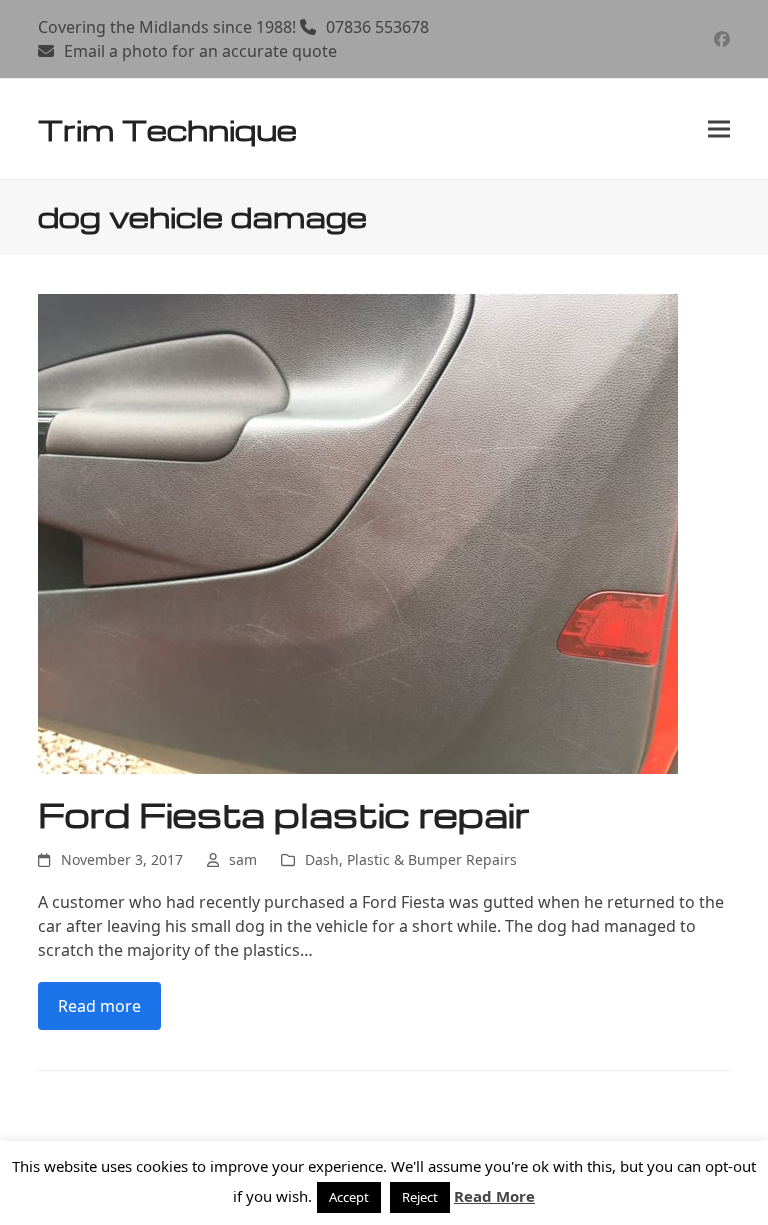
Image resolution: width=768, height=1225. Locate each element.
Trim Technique (167, 129)
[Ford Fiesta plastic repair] (358, 533)
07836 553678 (377, 27)
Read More (494, 1196)
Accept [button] (349, 1197)
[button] (719, 129)
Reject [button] (420, 1197)
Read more (99, 1006)
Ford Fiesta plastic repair (284, 814)
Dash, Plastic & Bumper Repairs (411, 859)
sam (243, 859)
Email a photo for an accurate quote (200, 51)
